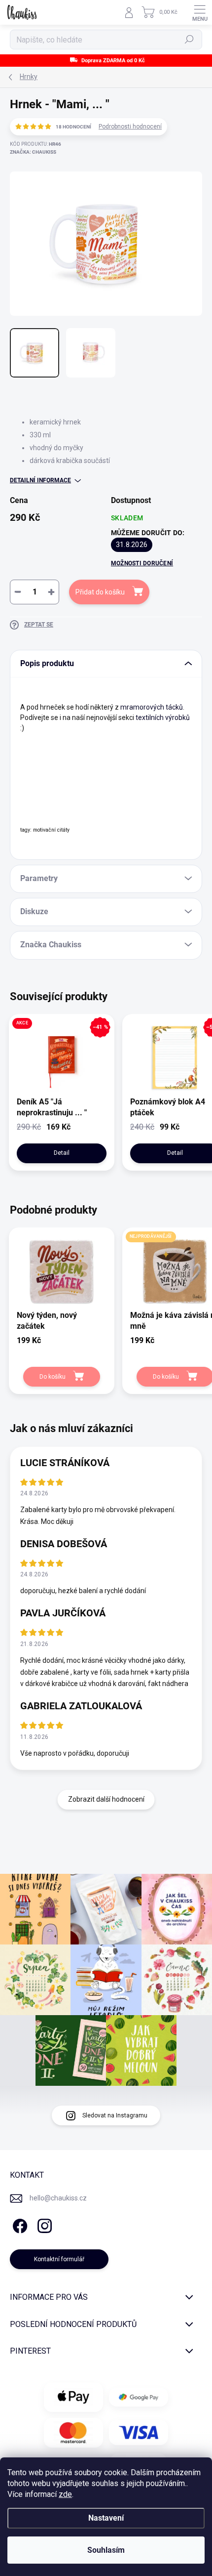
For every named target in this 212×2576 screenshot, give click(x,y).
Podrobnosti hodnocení (130, 127)
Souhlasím (106, 2550)
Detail (62, 1153)
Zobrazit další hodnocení (106, 1799)
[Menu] (200, 12)
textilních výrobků (163, 718)
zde (65, 2494)
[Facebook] (18, 2224)
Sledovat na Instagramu (115, 2115)
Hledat (189, 40)
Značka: (33, 152)
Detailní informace (40, 480)
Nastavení (106, 2518)
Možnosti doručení (142, 563)
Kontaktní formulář (59, 2259)
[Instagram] (43, 2224)
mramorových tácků (152, 707)
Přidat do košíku (100, 592)
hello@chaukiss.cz (58, 2198)
